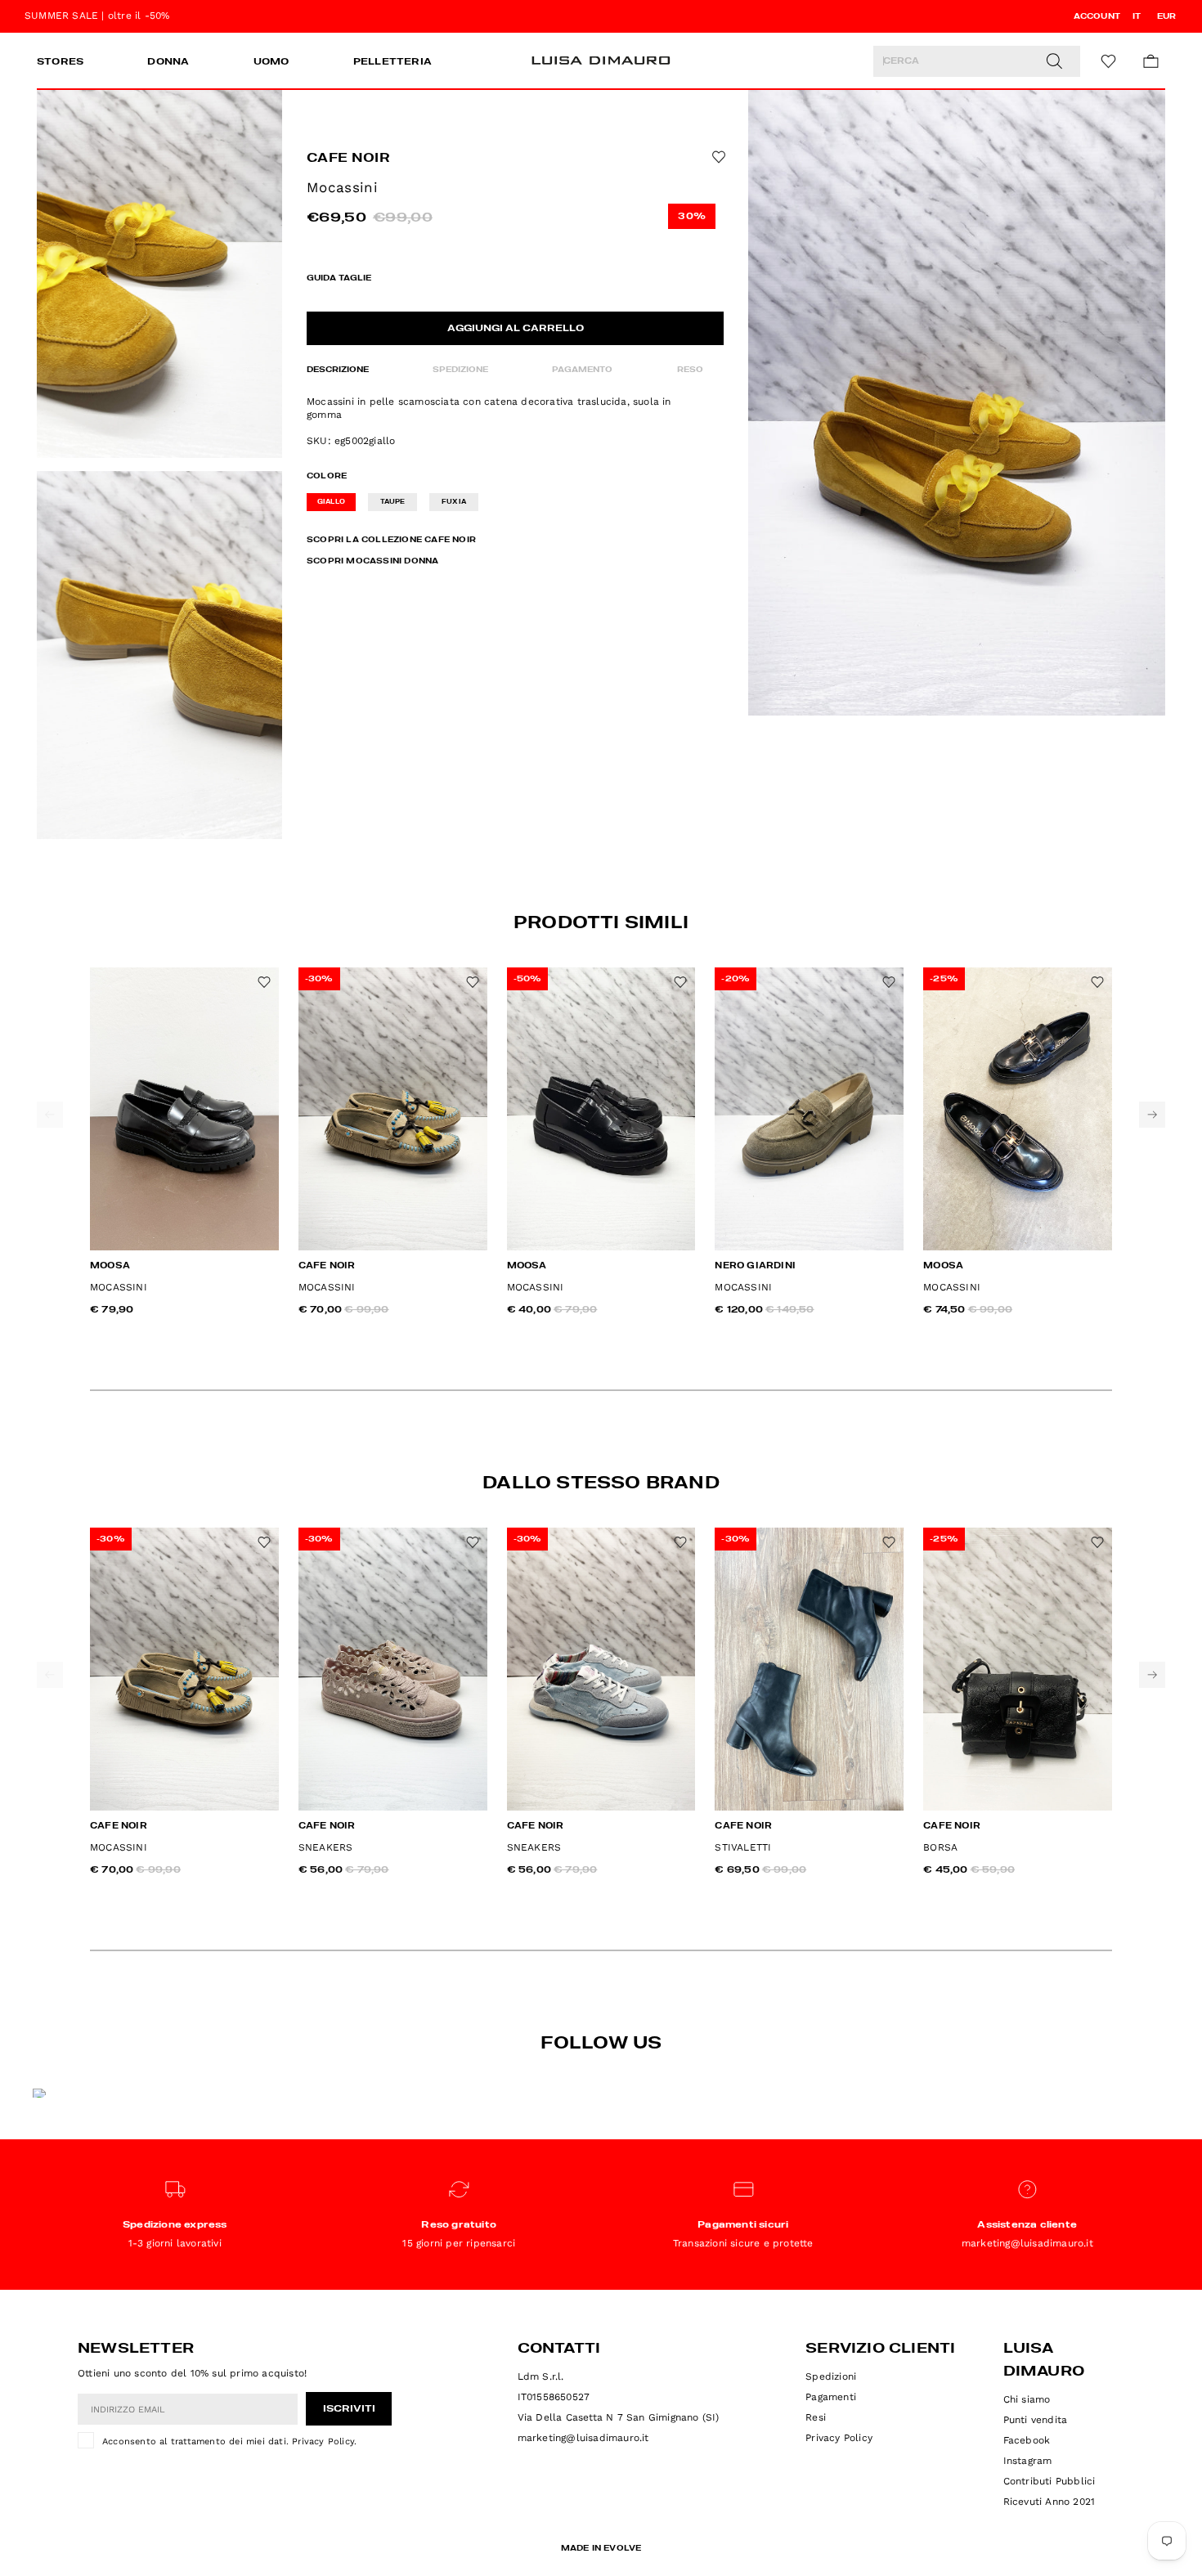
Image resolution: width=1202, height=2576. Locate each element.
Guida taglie (339, 278)
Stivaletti (743, 1847)
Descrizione (338, 370)
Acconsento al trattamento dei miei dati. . (229, 2441)
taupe (393, 502)
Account (1097, 16)
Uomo (271, 62)
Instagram (1028, 2461)
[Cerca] (1054, 61)
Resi (816, 2417)
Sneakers (326, 1847)
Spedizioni (831, 2376)
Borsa (940, 1847)
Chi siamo (1027, 2399)
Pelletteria (392, 62)
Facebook (1027, 2440)
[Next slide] (1152, 1115)
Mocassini (119, 1287)
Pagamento (582, 370)
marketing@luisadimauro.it (583, 2438)
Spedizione (460, 370)
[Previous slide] (50, 1115)
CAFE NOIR (348, 159)
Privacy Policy (323, 2441)
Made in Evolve (601, 2548)
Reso (690, 370)
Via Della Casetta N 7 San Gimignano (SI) (619, 2417)
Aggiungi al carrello (516, 329)
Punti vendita (1036, 2420)
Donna (168, 62)
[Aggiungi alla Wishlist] (717, 157)
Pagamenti (831, 2397)
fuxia (454, 502)
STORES (60, 62)
